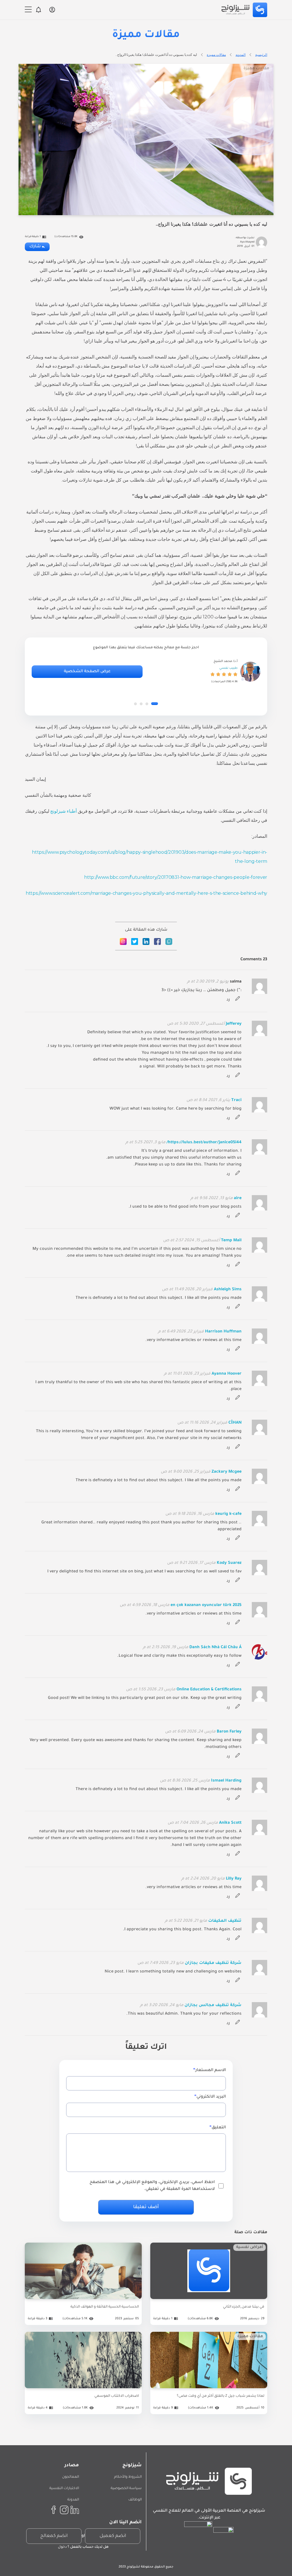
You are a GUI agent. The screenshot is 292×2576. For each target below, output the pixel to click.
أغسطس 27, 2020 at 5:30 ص (196, 1024)
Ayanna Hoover (227, 1374)
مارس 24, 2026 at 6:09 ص (190, 1732)
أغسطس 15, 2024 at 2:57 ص (191, 1241)
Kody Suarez (229, 1563)
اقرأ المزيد (209, 2299)
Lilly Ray (234, 1879)
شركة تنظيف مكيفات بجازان (213, 1963)
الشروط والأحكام (128, 2477)
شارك (35, 247)
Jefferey (234, 1024)
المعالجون (71, 2477)
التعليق (219, 2128)
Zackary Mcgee (227, 1472)
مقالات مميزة (216, 55)
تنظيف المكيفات (225, 1921)
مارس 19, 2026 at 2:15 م (166, 1648)
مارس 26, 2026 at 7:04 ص (193, 1823)
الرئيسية (261, 55)
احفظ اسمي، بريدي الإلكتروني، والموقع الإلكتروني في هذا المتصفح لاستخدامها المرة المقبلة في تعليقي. (152, 2186)
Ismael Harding (226, 1781)
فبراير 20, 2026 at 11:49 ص (187, 1290)
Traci (236, 1100)
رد (228, 1000)
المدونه (241, 55)
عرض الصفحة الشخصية (87, 672)
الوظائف (135, 2500)
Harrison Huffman (223, 1332)
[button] (155, 704)
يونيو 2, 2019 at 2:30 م (208, 982)
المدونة (73, 2500)
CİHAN (235, 1423)
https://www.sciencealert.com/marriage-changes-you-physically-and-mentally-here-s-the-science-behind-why (146, 893)
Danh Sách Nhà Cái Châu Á (215, 1648)
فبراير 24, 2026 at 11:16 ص (202, 1423)
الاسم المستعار (211, 2070)
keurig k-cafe (228, 1514)
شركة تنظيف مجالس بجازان (213, 2006)
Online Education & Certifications (209, 1690)
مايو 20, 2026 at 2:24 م (203, 1879)
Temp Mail (231, 1241)
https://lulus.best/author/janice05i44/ (204, 1143)
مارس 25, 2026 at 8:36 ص (185, 1781)
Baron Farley (229, 1732)
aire (238, 1199)
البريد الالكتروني (211, 2097)
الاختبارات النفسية (64, 2489)
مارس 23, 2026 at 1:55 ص (151, 1690)
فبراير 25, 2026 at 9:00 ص (186, 1472)
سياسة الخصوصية (126, 2489)
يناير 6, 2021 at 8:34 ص (208, 1100)
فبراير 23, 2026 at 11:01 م (187, 1374)
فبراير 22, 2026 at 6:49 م (181, 1332)
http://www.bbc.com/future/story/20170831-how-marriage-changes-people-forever (176, 877)
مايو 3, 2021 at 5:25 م (145, 1143)
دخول (62, 2547)
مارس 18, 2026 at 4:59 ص (145, 1605)
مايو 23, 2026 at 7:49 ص (161, 1963)
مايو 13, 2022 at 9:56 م (212, 1199)
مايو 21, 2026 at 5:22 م (186, 1921)
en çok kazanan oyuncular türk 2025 (206, 1605)
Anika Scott (230, 1823)
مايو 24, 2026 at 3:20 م (162, 2006)
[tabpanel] (146, 672)
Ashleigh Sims (228, 1290)
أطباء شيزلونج (63, 811)
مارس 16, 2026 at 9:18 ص (190, 1514)
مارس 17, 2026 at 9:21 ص (191, 1563)
